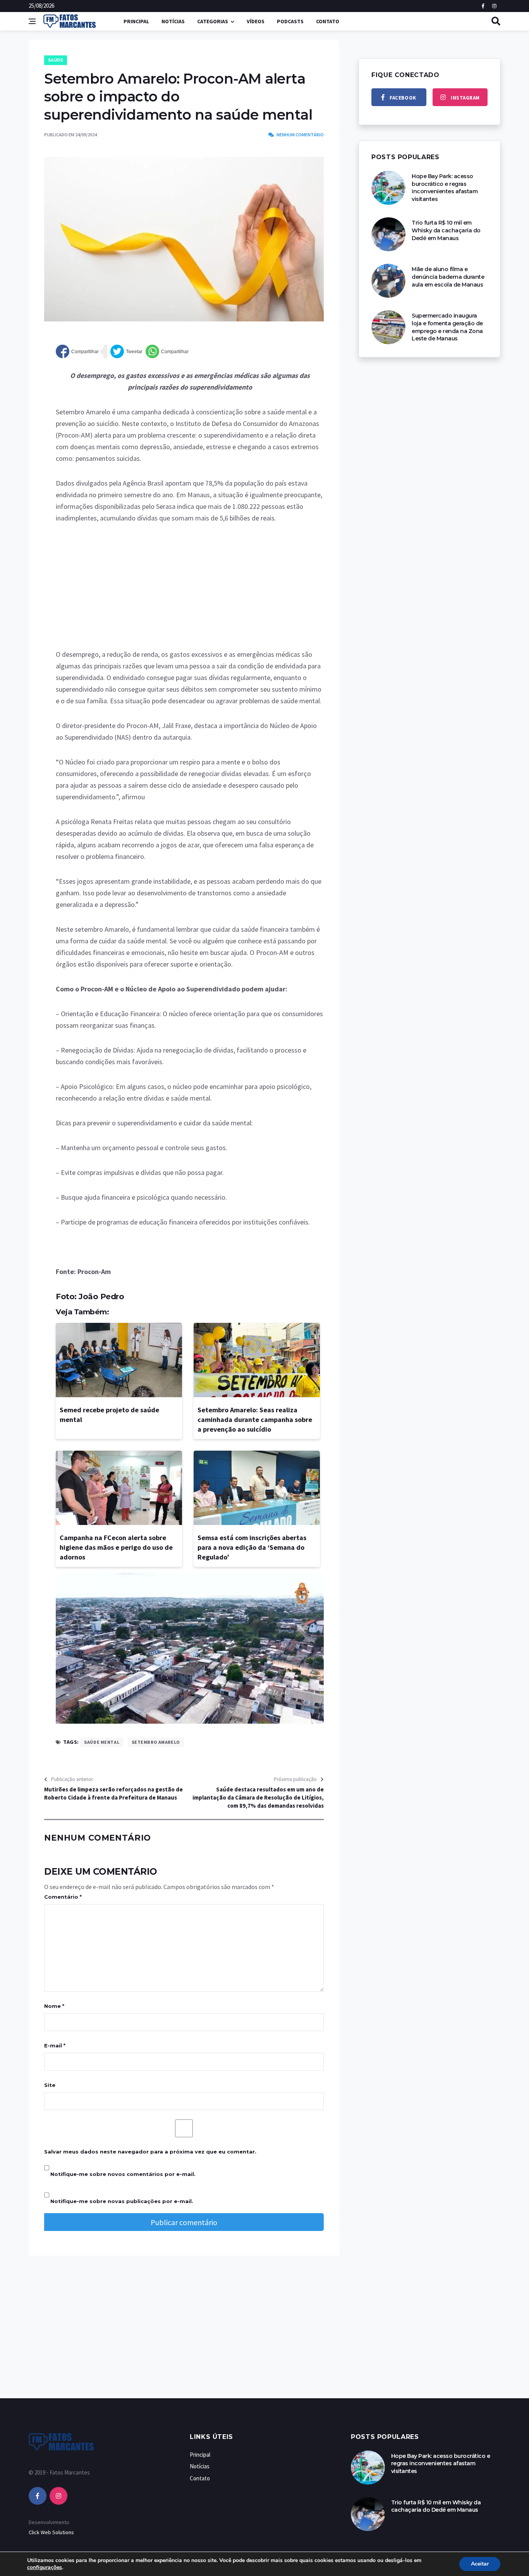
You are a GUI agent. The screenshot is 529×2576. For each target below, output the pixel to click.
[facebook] (38, 2496)
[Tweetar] (126, 351)
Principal (136, 21)
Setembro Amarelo (156, 1742)
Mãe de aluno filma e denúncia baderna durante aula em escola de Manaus (448, 277)
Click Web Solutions (51, 2532)
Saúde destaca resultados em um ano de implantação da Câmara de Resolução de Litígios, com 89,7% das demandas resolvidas (258, 1797)
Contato (328, 21)
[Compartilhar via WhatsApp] (167, 351)
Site (50, 2085)
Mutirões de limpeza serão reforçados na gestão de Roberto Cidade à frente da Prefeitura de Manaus (113, 1793)
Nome (54, 2006)
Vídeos (256, 21)
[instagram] (58, 2496)
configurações (45, 2567)
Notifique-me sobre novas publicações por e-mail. (122, 2201)
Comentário (63, 1897)
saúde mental (102, 1742)
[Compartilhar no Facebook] (77, 351)
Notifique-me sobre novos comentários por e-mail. (123, 2174)
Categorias (213, 21)
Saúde (56, 60)
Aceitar (480, 2564)
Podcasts (290, 21)
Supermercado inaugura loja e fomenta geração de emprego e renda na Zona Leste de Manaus (447, 327)
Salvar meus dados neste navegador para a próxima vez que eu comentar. (150, 2152)
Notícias (173, 21)
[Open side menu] (32, 21)
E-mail (55, 2045)
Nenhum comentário (300, 135)
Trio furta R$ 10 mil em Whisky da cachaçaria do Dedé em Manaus (446, 230)
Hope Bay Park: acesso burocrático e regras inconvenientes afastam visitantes (445, 188)
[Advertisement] (190, 591)
